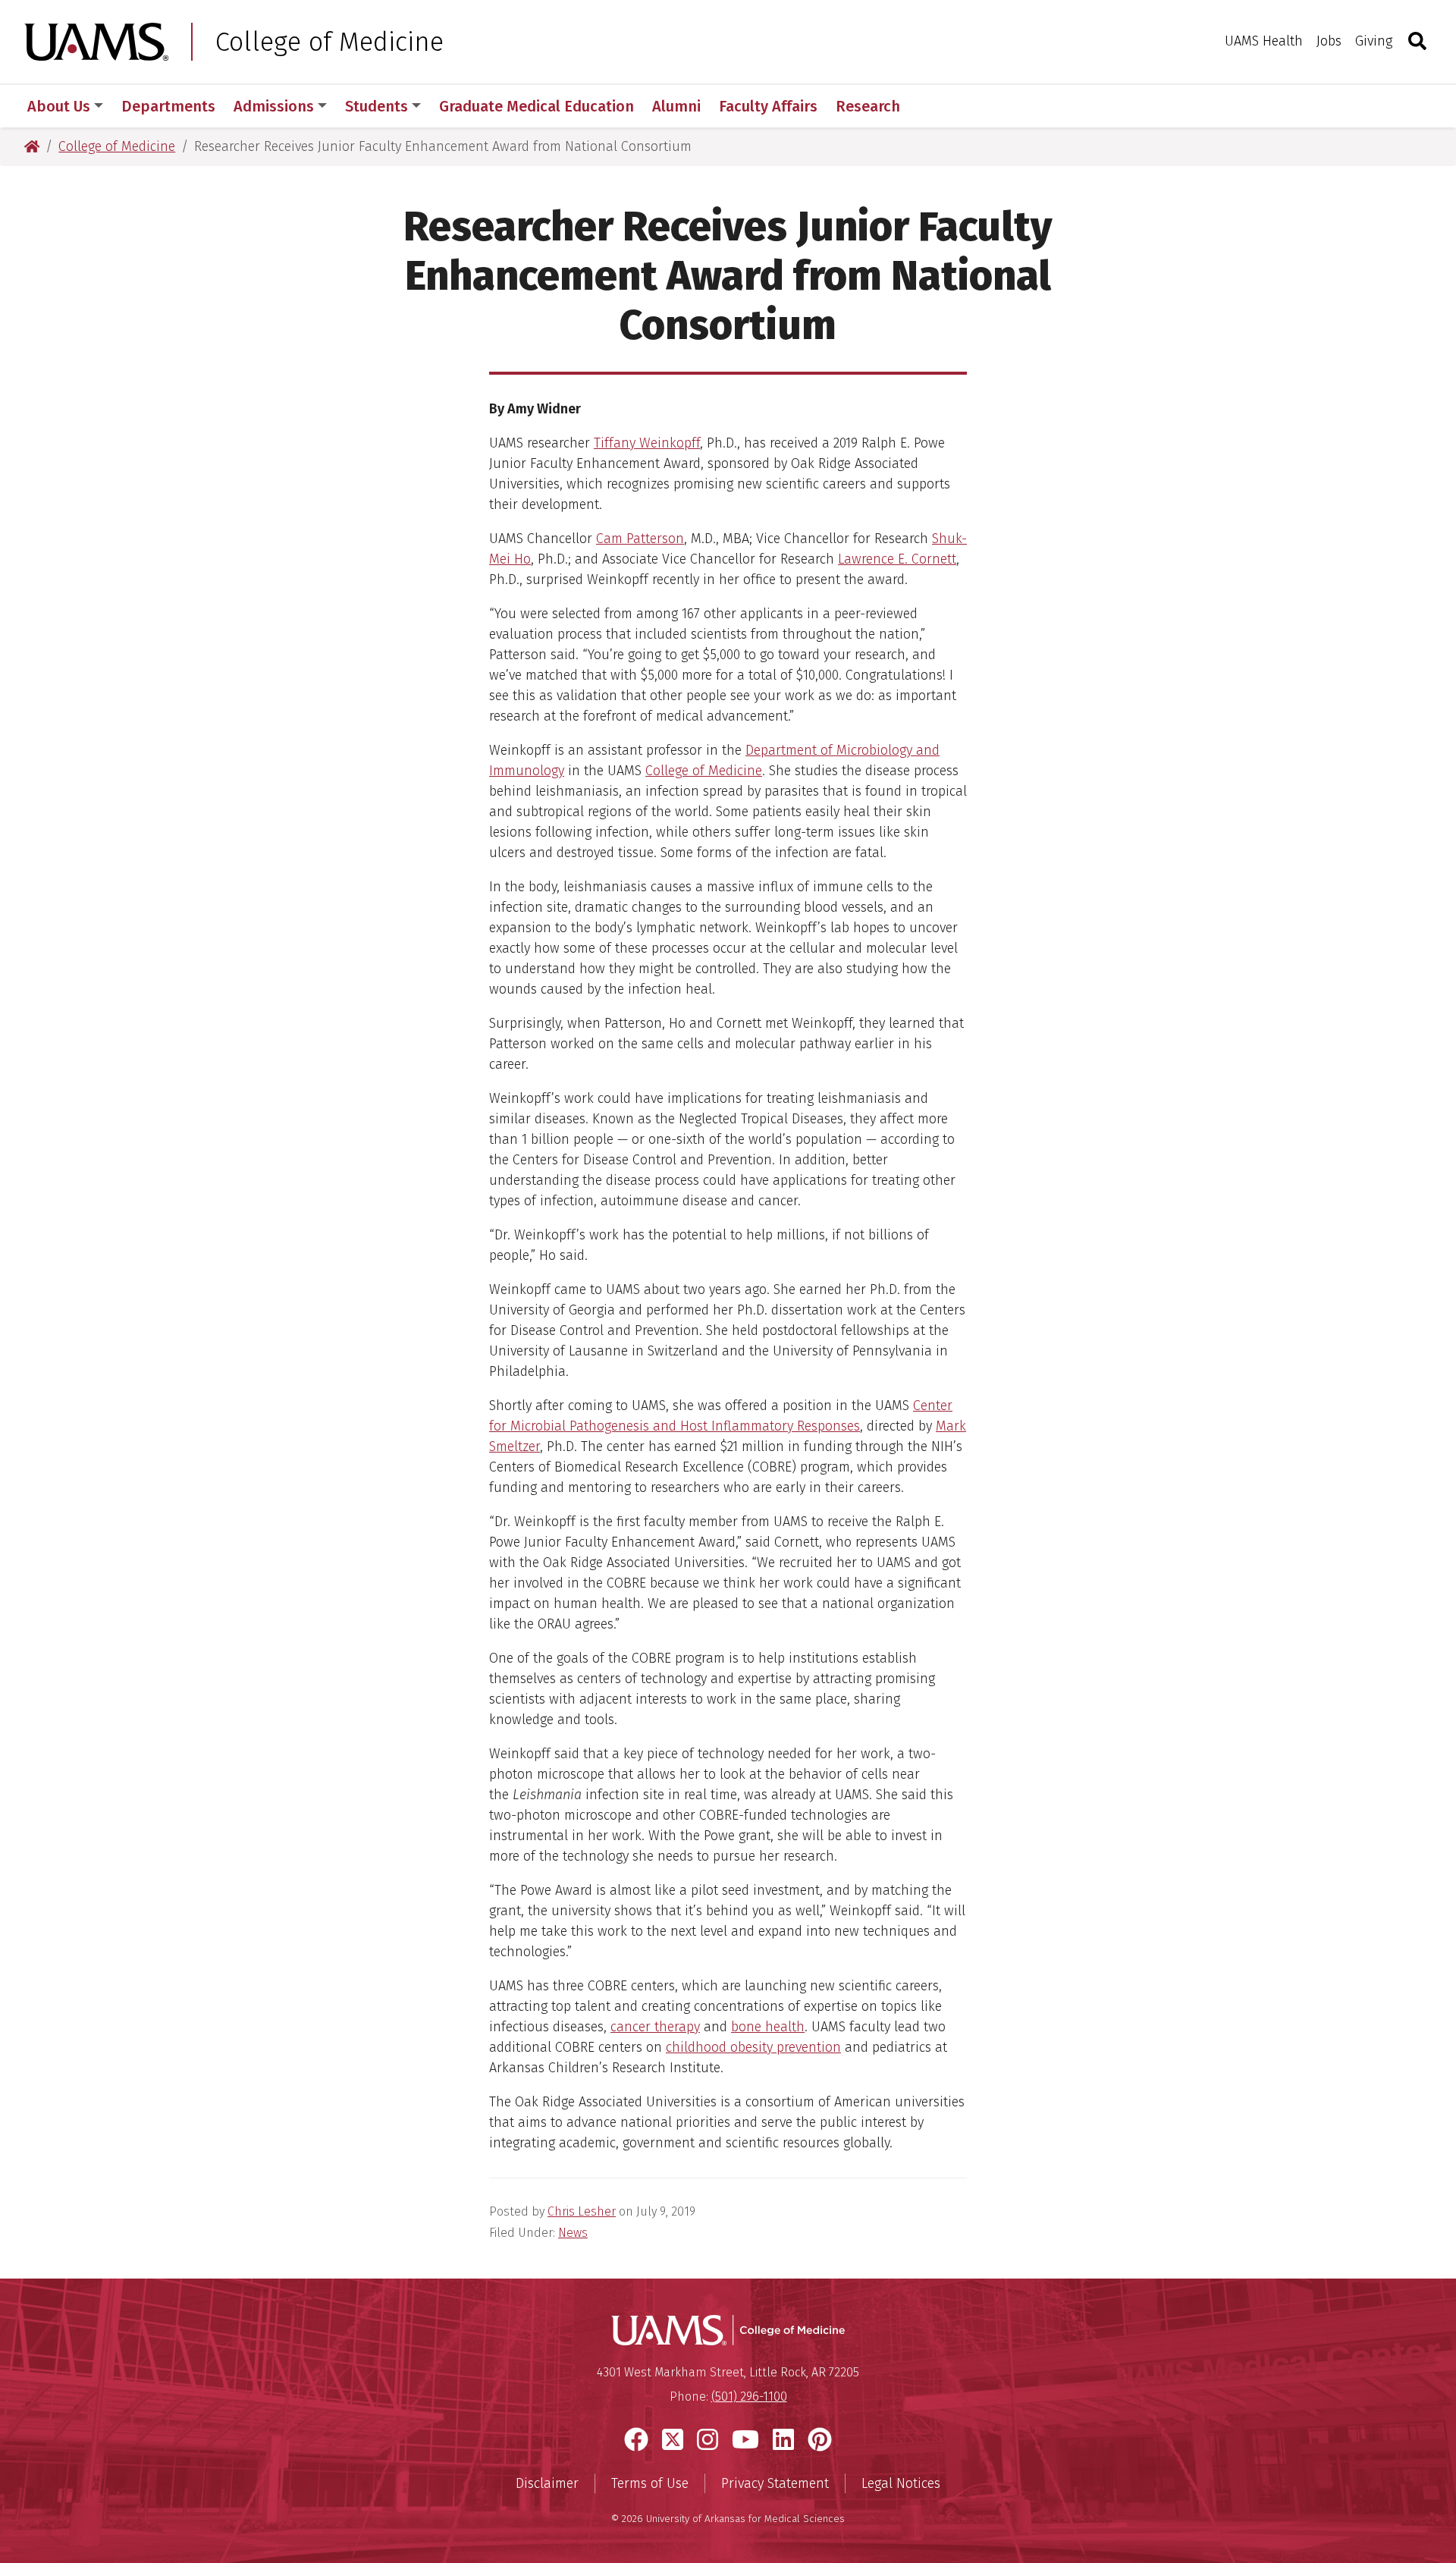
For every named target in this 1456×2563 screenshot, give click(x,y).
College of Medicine (329, 42)
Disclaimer (547, 2483)
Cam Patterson (640, 539)
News (573, 2233)
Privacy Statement (775, 2483)
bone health (768, 2027)
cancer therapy (655, 2027)
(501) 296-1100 (749, 2397)
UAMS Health (1264, 41)
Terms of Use (650, 2483)
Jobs (1329, 41)
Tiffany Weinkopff (647, 443)
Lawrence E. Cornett (897, 559)
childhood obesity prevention (753, 2047)
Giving (1374, 41)
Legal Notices (901, 2483)
